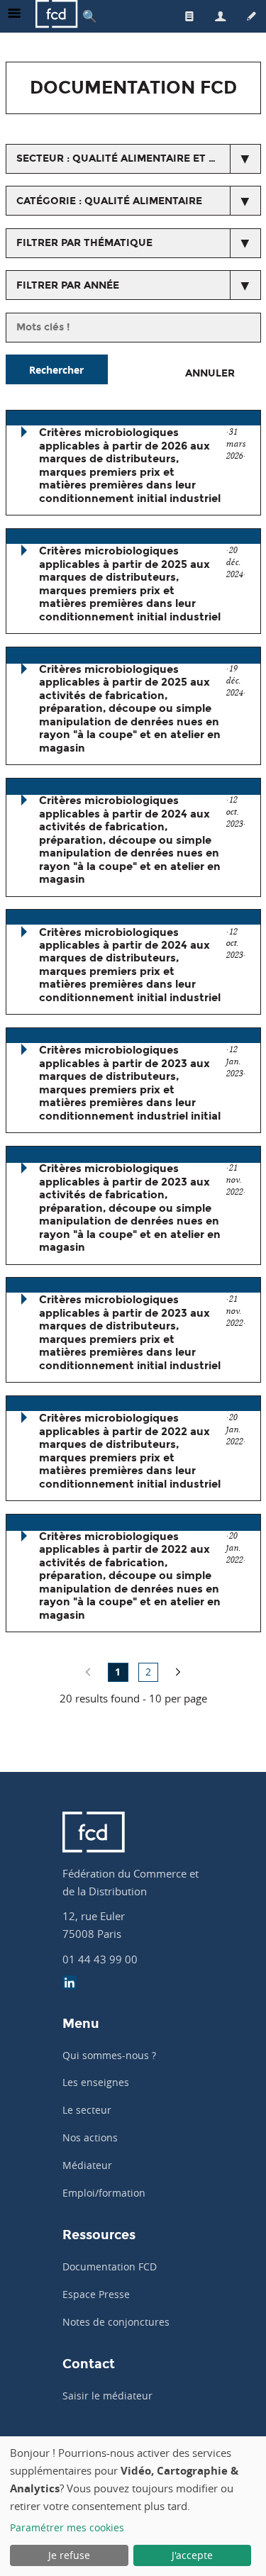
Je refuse (69, 2555)
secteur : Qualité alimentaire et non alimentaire (139, 158)
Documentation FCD (110, 2266)
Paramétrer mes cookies (67, 2527)
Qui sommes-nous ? (109, 2055)
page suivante (178, 1672)
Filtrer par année (68, 285)
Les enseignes (96, 2082)
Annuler (210, 373)
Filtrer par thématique (84, 243)
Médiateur (87, 2165)
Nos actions (90, 2137)
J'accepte (192, 2555)
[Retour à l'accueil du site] (57, 16)
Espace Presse (96, 2294)
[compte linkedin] (70, 1984)
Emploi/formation (104, 2193)
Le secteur (87, 2110)
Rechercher (56, 370)
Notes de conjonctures (116, 2322)
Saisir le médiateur (107, 2396)
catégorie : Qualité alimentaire (109, 201)
